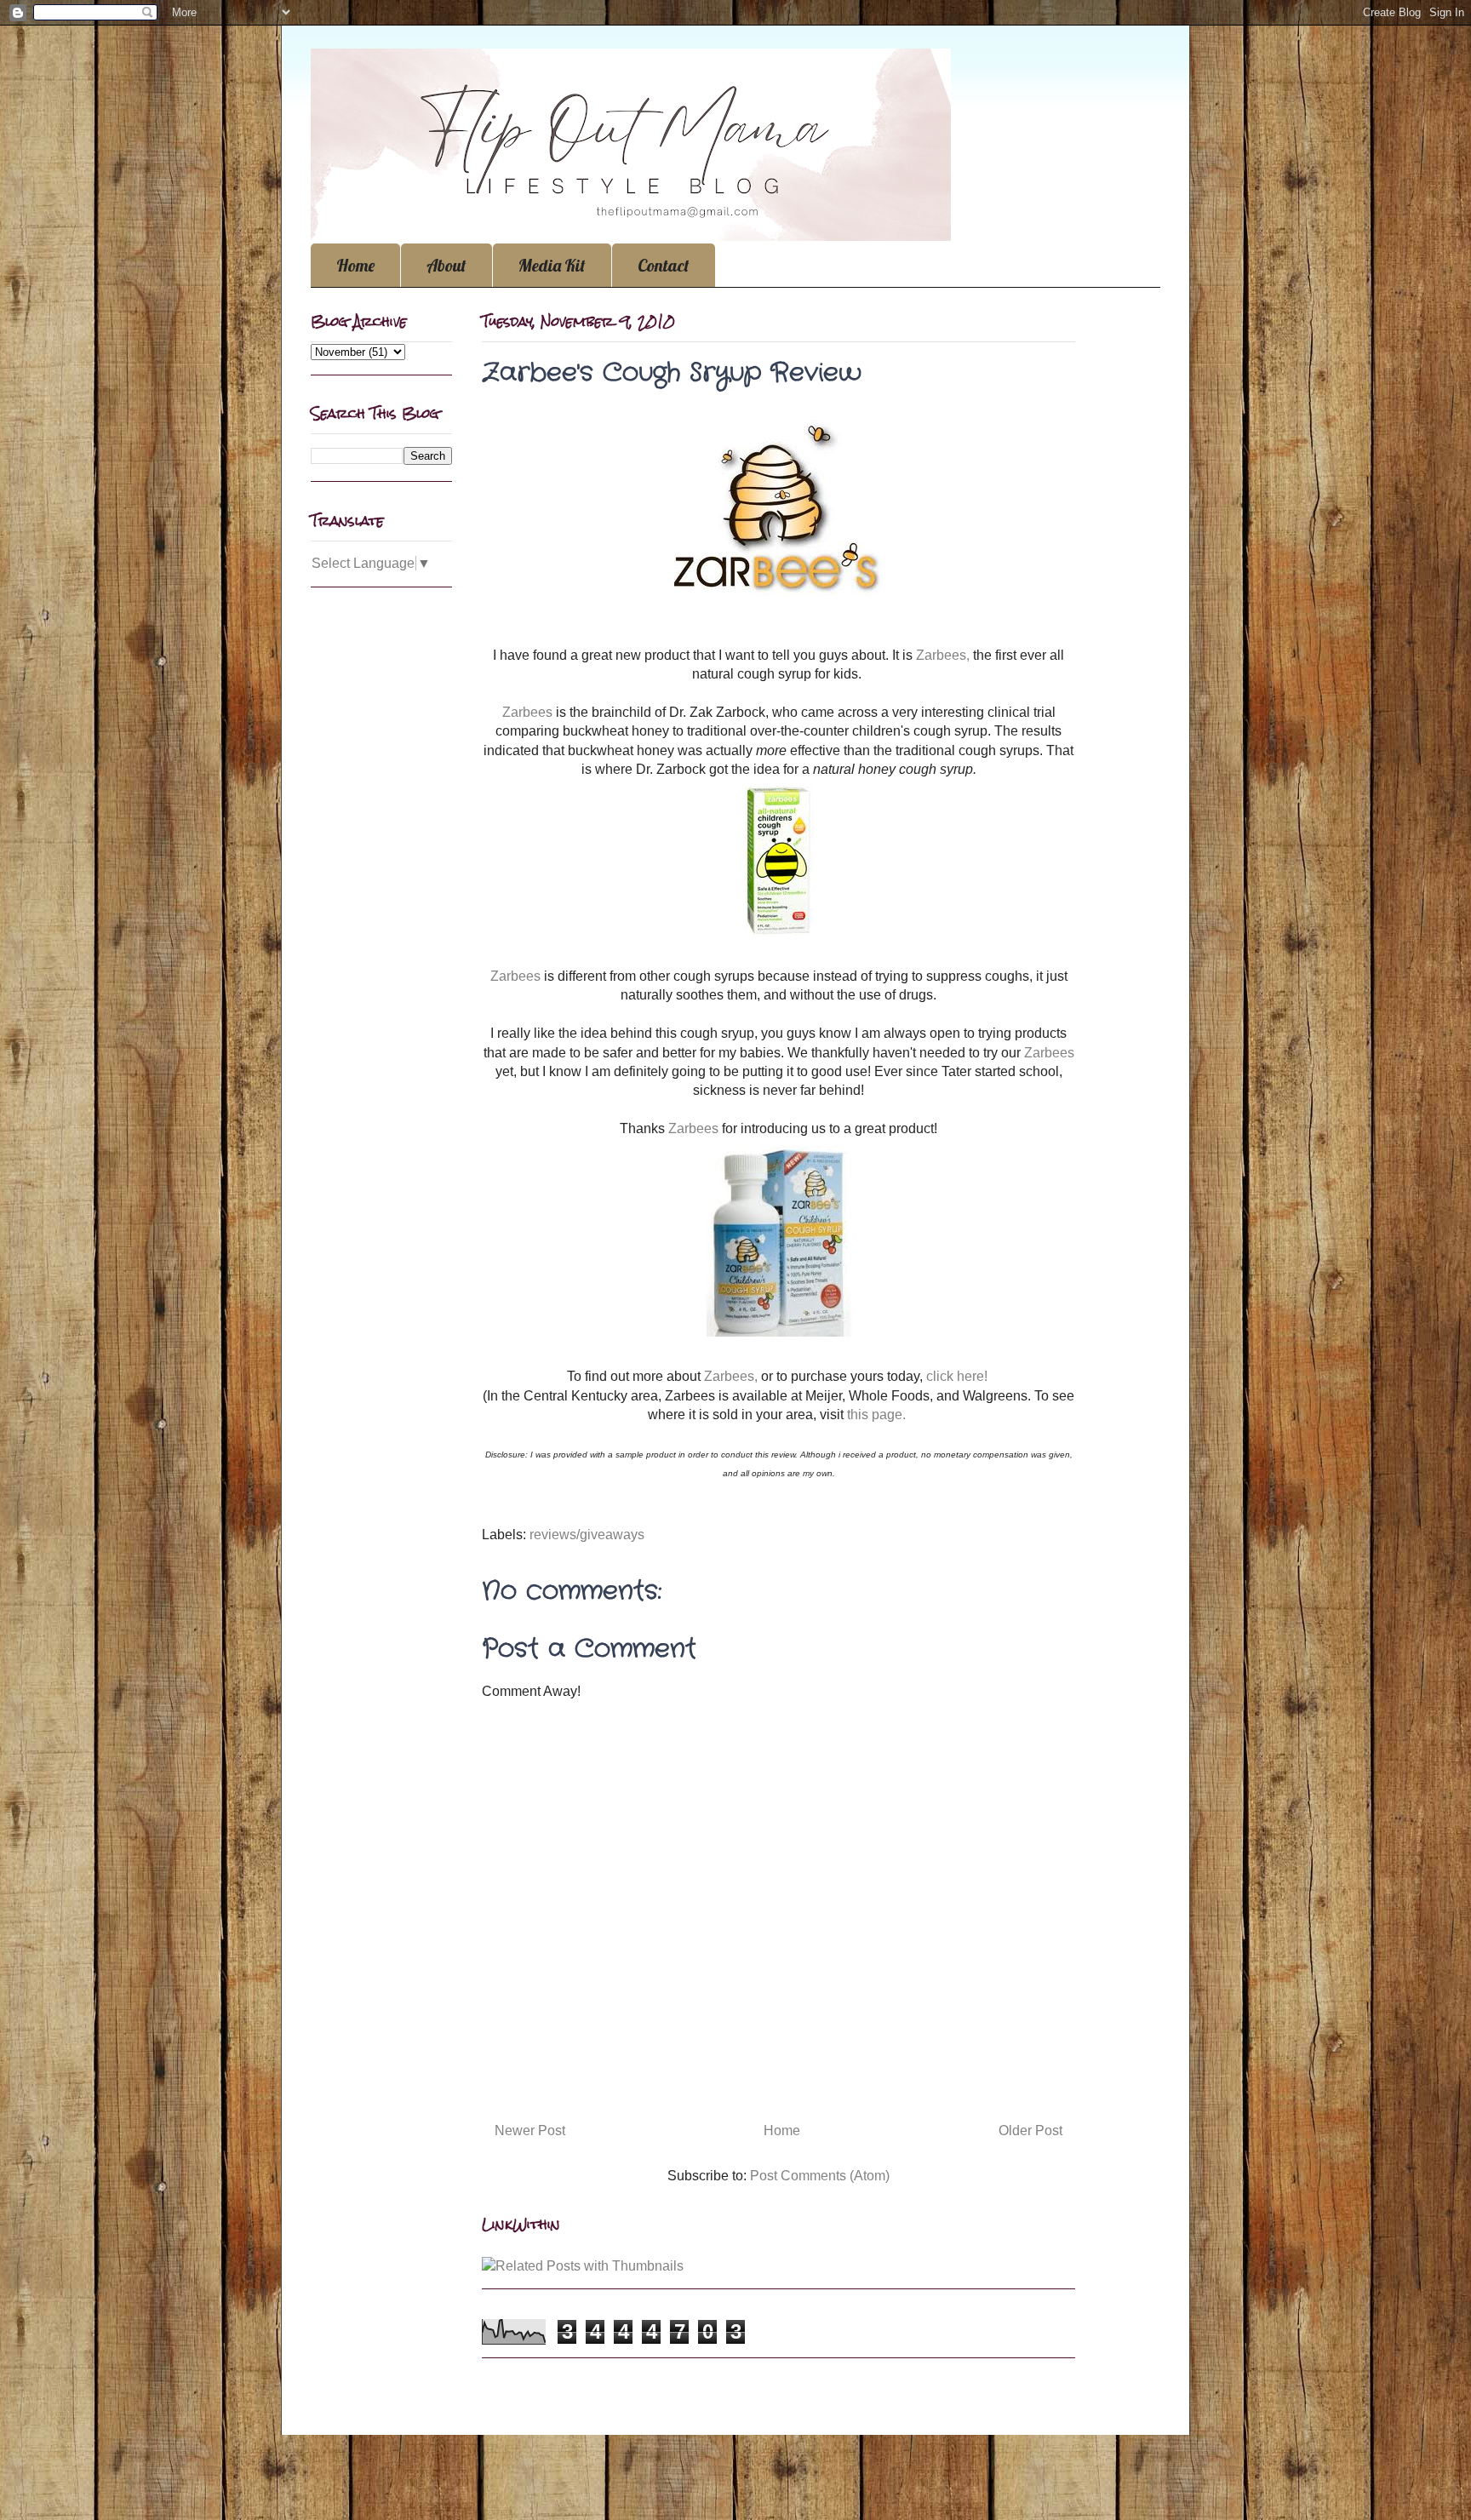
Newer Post (530, 2131)
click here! (957, 1376)
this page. (878, 1415)
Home (355, 265)
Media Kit (552, 265)
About (446, 265)
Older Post (1030, 2131)
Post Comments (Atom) (820, 2176)
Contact (664, 265)
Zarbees (529, 712)
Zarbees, (943, 655)
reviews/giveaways (587, 1535)
